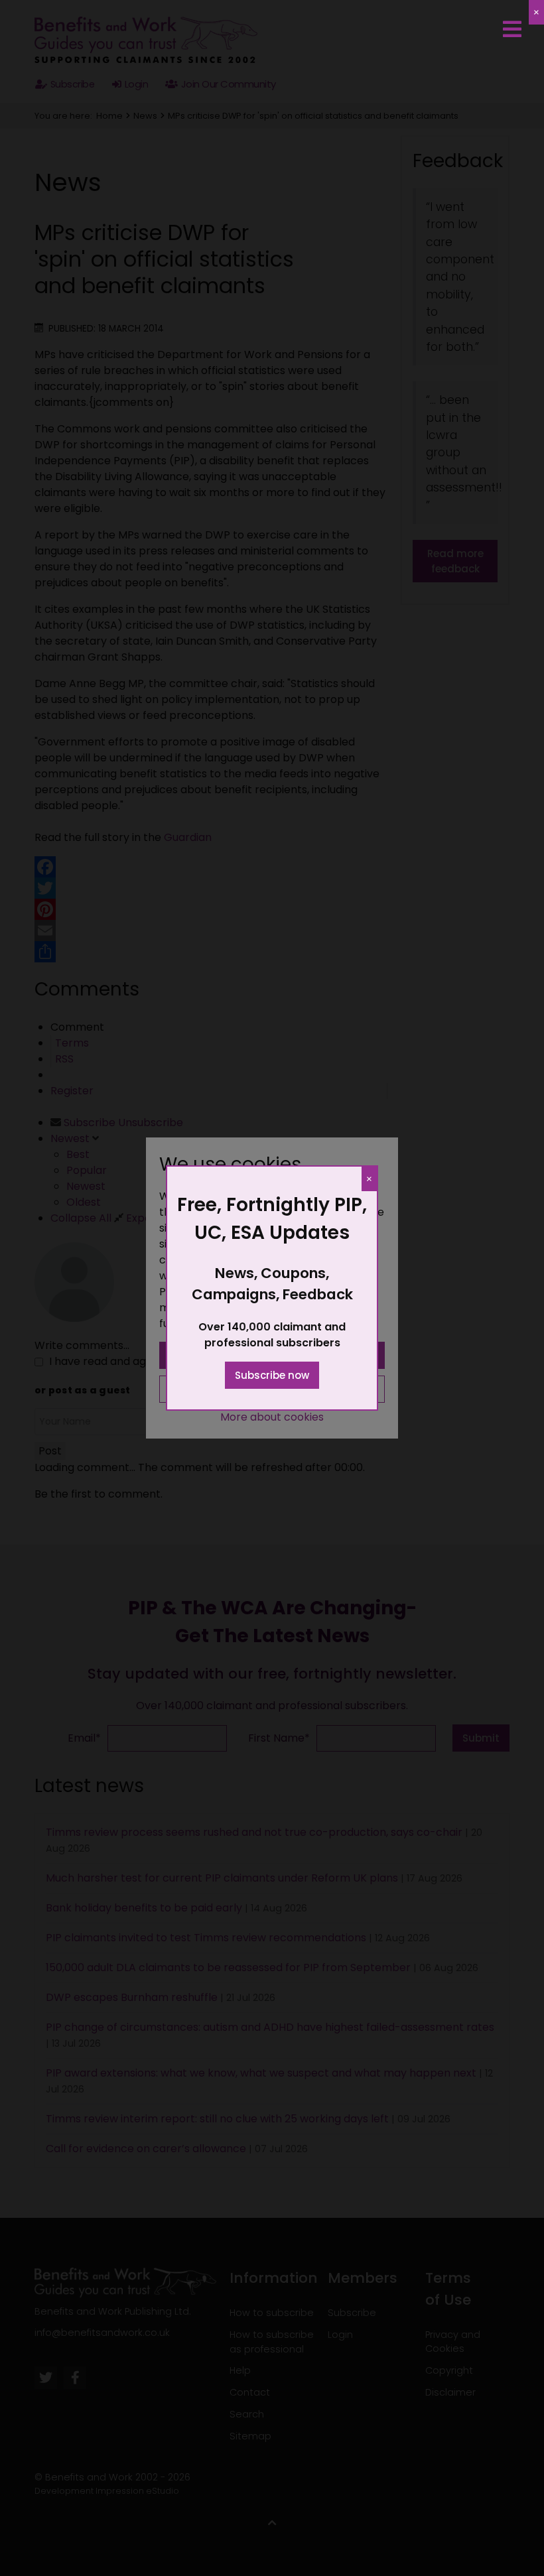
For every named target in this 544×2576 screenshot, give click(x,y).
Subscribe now (272, 1375)
